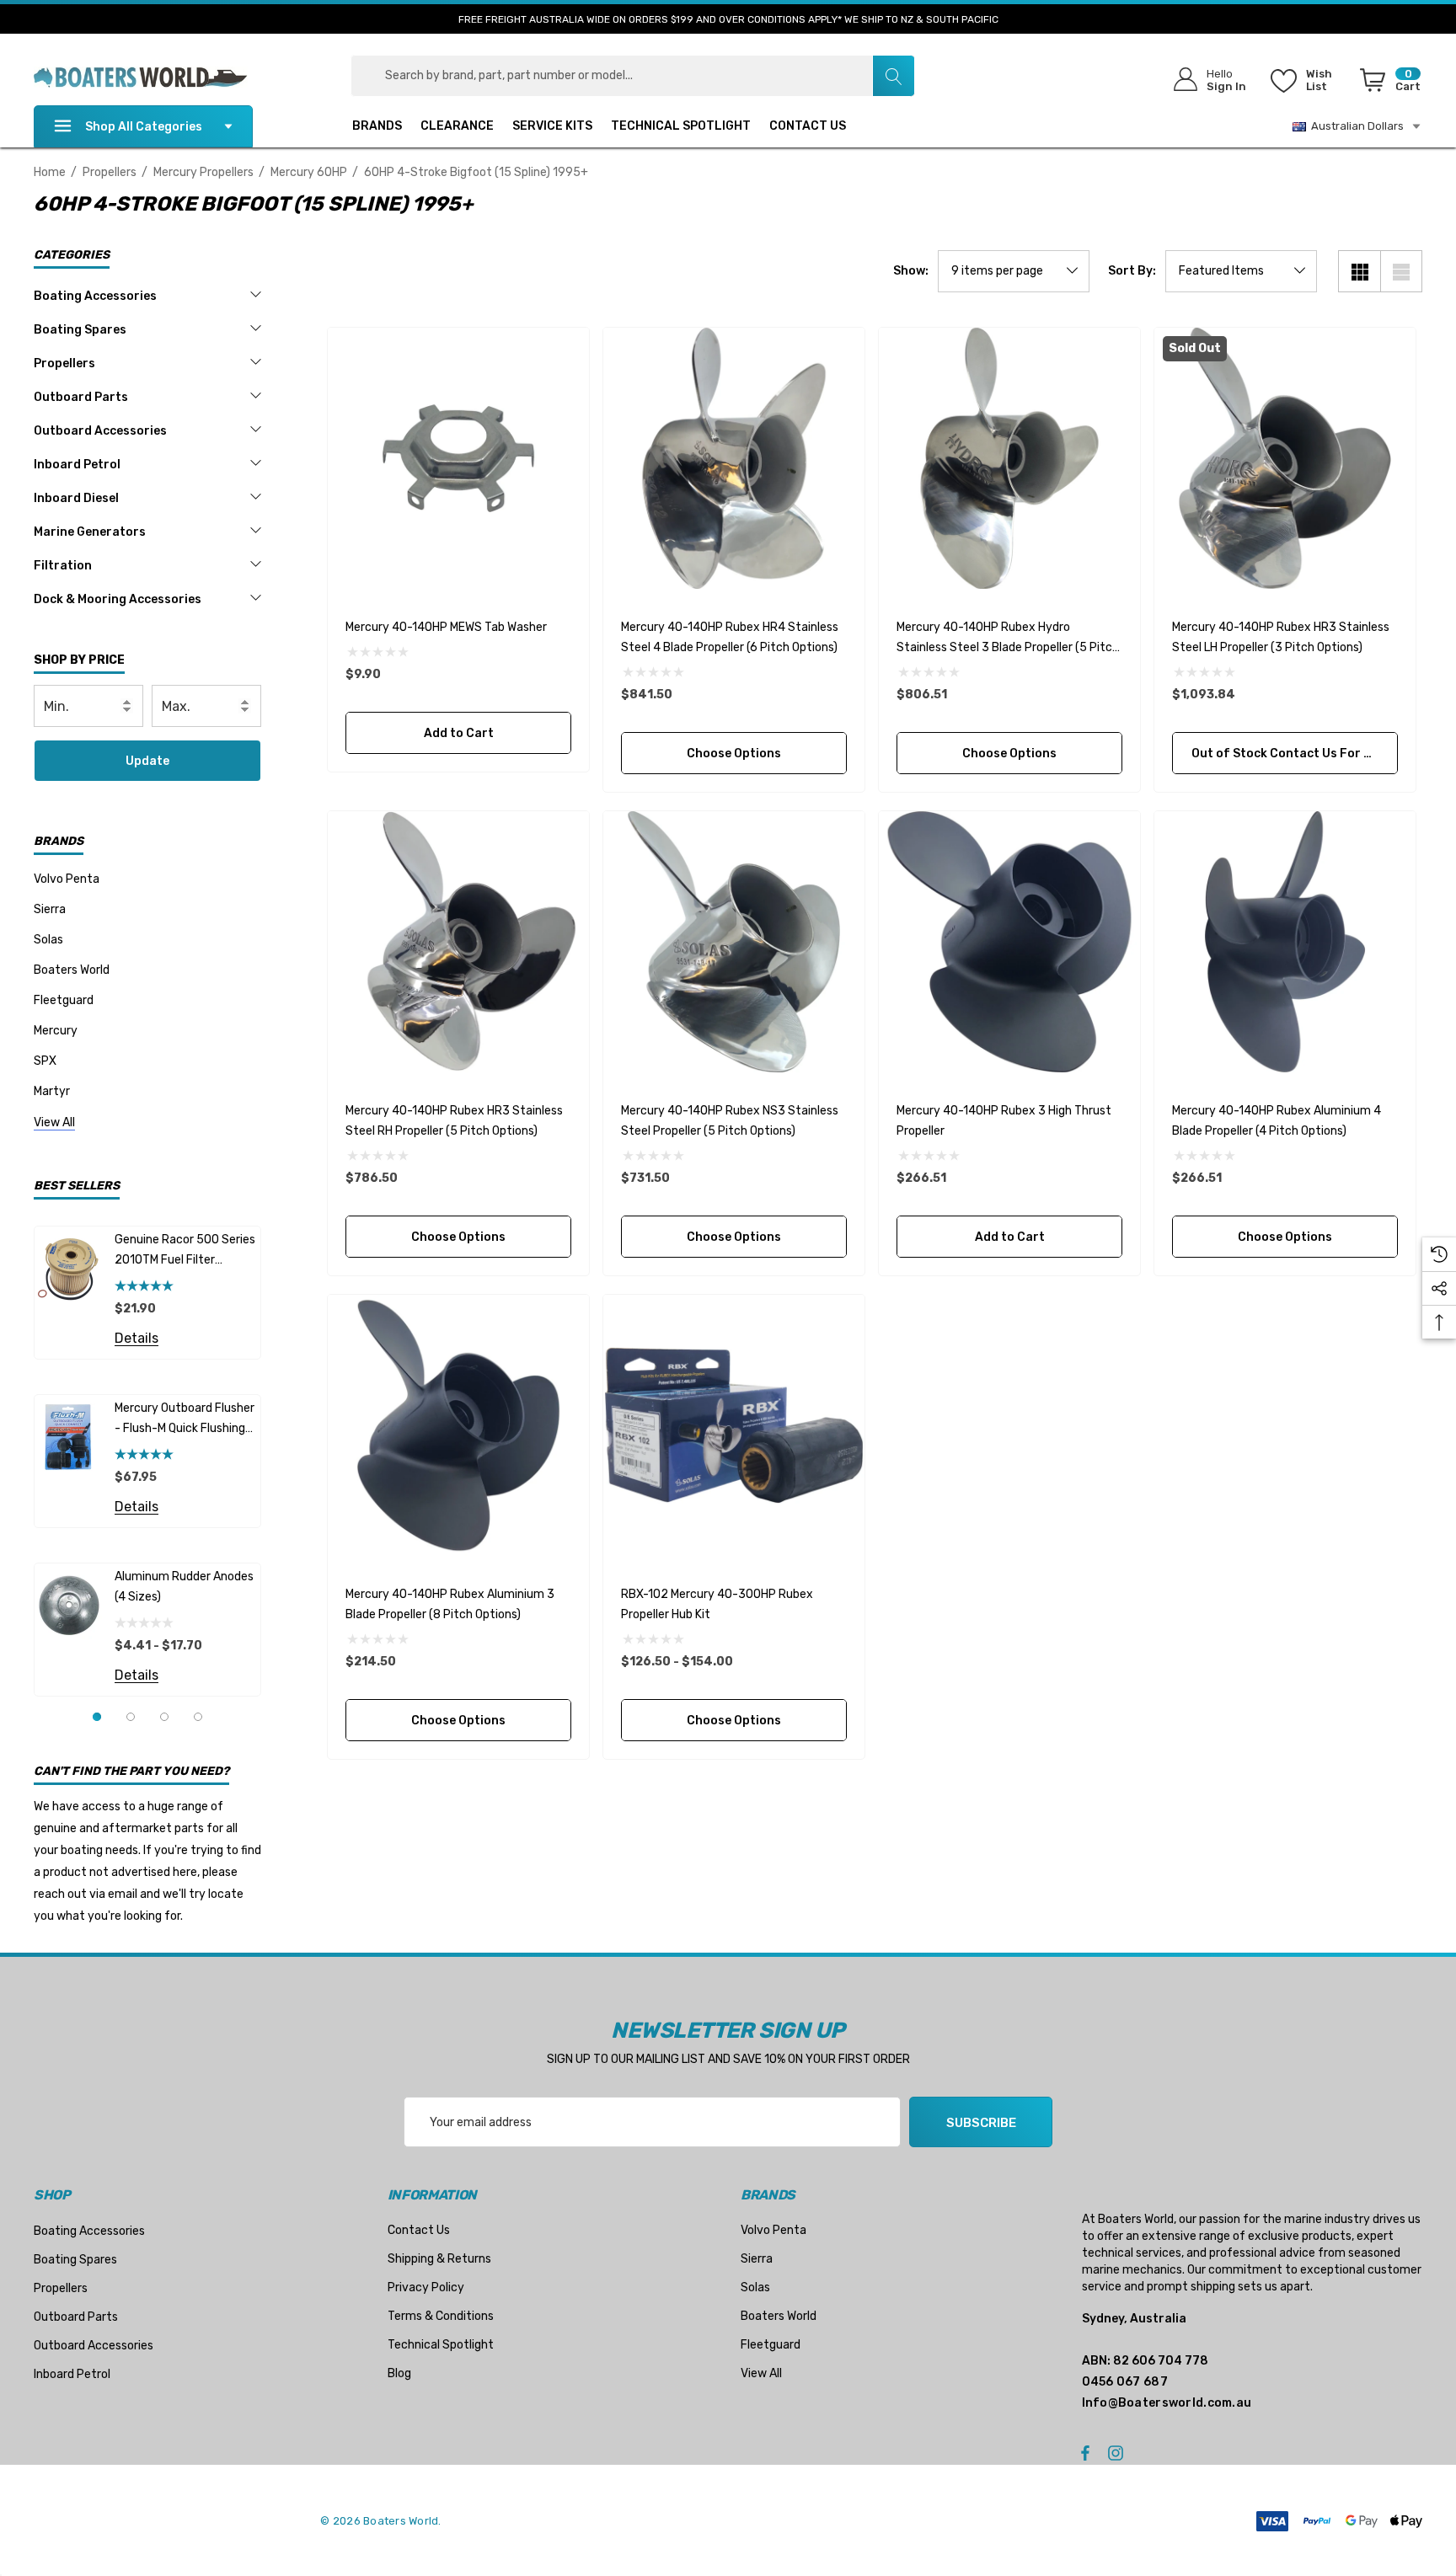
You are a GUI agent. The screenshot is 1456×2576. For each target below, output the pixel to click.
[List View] (1401, 271)
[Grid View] (1359, 271)
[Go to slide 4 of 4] (198, 1717)
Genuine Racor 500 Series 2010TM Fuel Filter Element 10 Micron (185, 1251)
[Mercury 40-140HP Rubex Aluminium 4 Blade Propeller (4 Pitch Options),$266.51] (1285, 942)
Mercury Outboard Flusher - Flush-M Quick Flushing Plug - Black (185, 1420)
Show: (911, 271)
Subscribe (981, 2123)
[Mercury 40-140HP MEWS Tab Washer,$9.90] (458, 458)
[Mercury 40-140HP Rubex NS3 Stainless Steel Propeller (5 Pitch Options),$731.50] (734, 942)
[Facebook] (1085, 2452)
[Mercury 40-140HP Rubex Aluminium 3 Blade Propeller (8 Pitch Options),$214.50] (458, 1425)
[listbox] (1241, 271)
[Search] (893, 76)
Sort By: (1132, 271)
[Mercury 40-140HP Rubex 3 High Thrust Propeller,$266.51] (1009, 942)
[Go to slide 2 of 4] (131, 1717)
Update (147, 761)
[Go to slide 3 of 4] (164, 1717)
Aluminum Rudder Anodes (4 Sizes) (184, 1587)
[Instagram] (1118, 2452)
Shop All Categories (144, 127)
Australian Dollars (1355, 126)
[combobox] (633, 76)
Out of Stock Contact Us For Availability (1295, 754)
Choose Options (734, 754)
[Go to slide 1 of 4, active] (97, 1717)
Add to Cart (458, 733)
